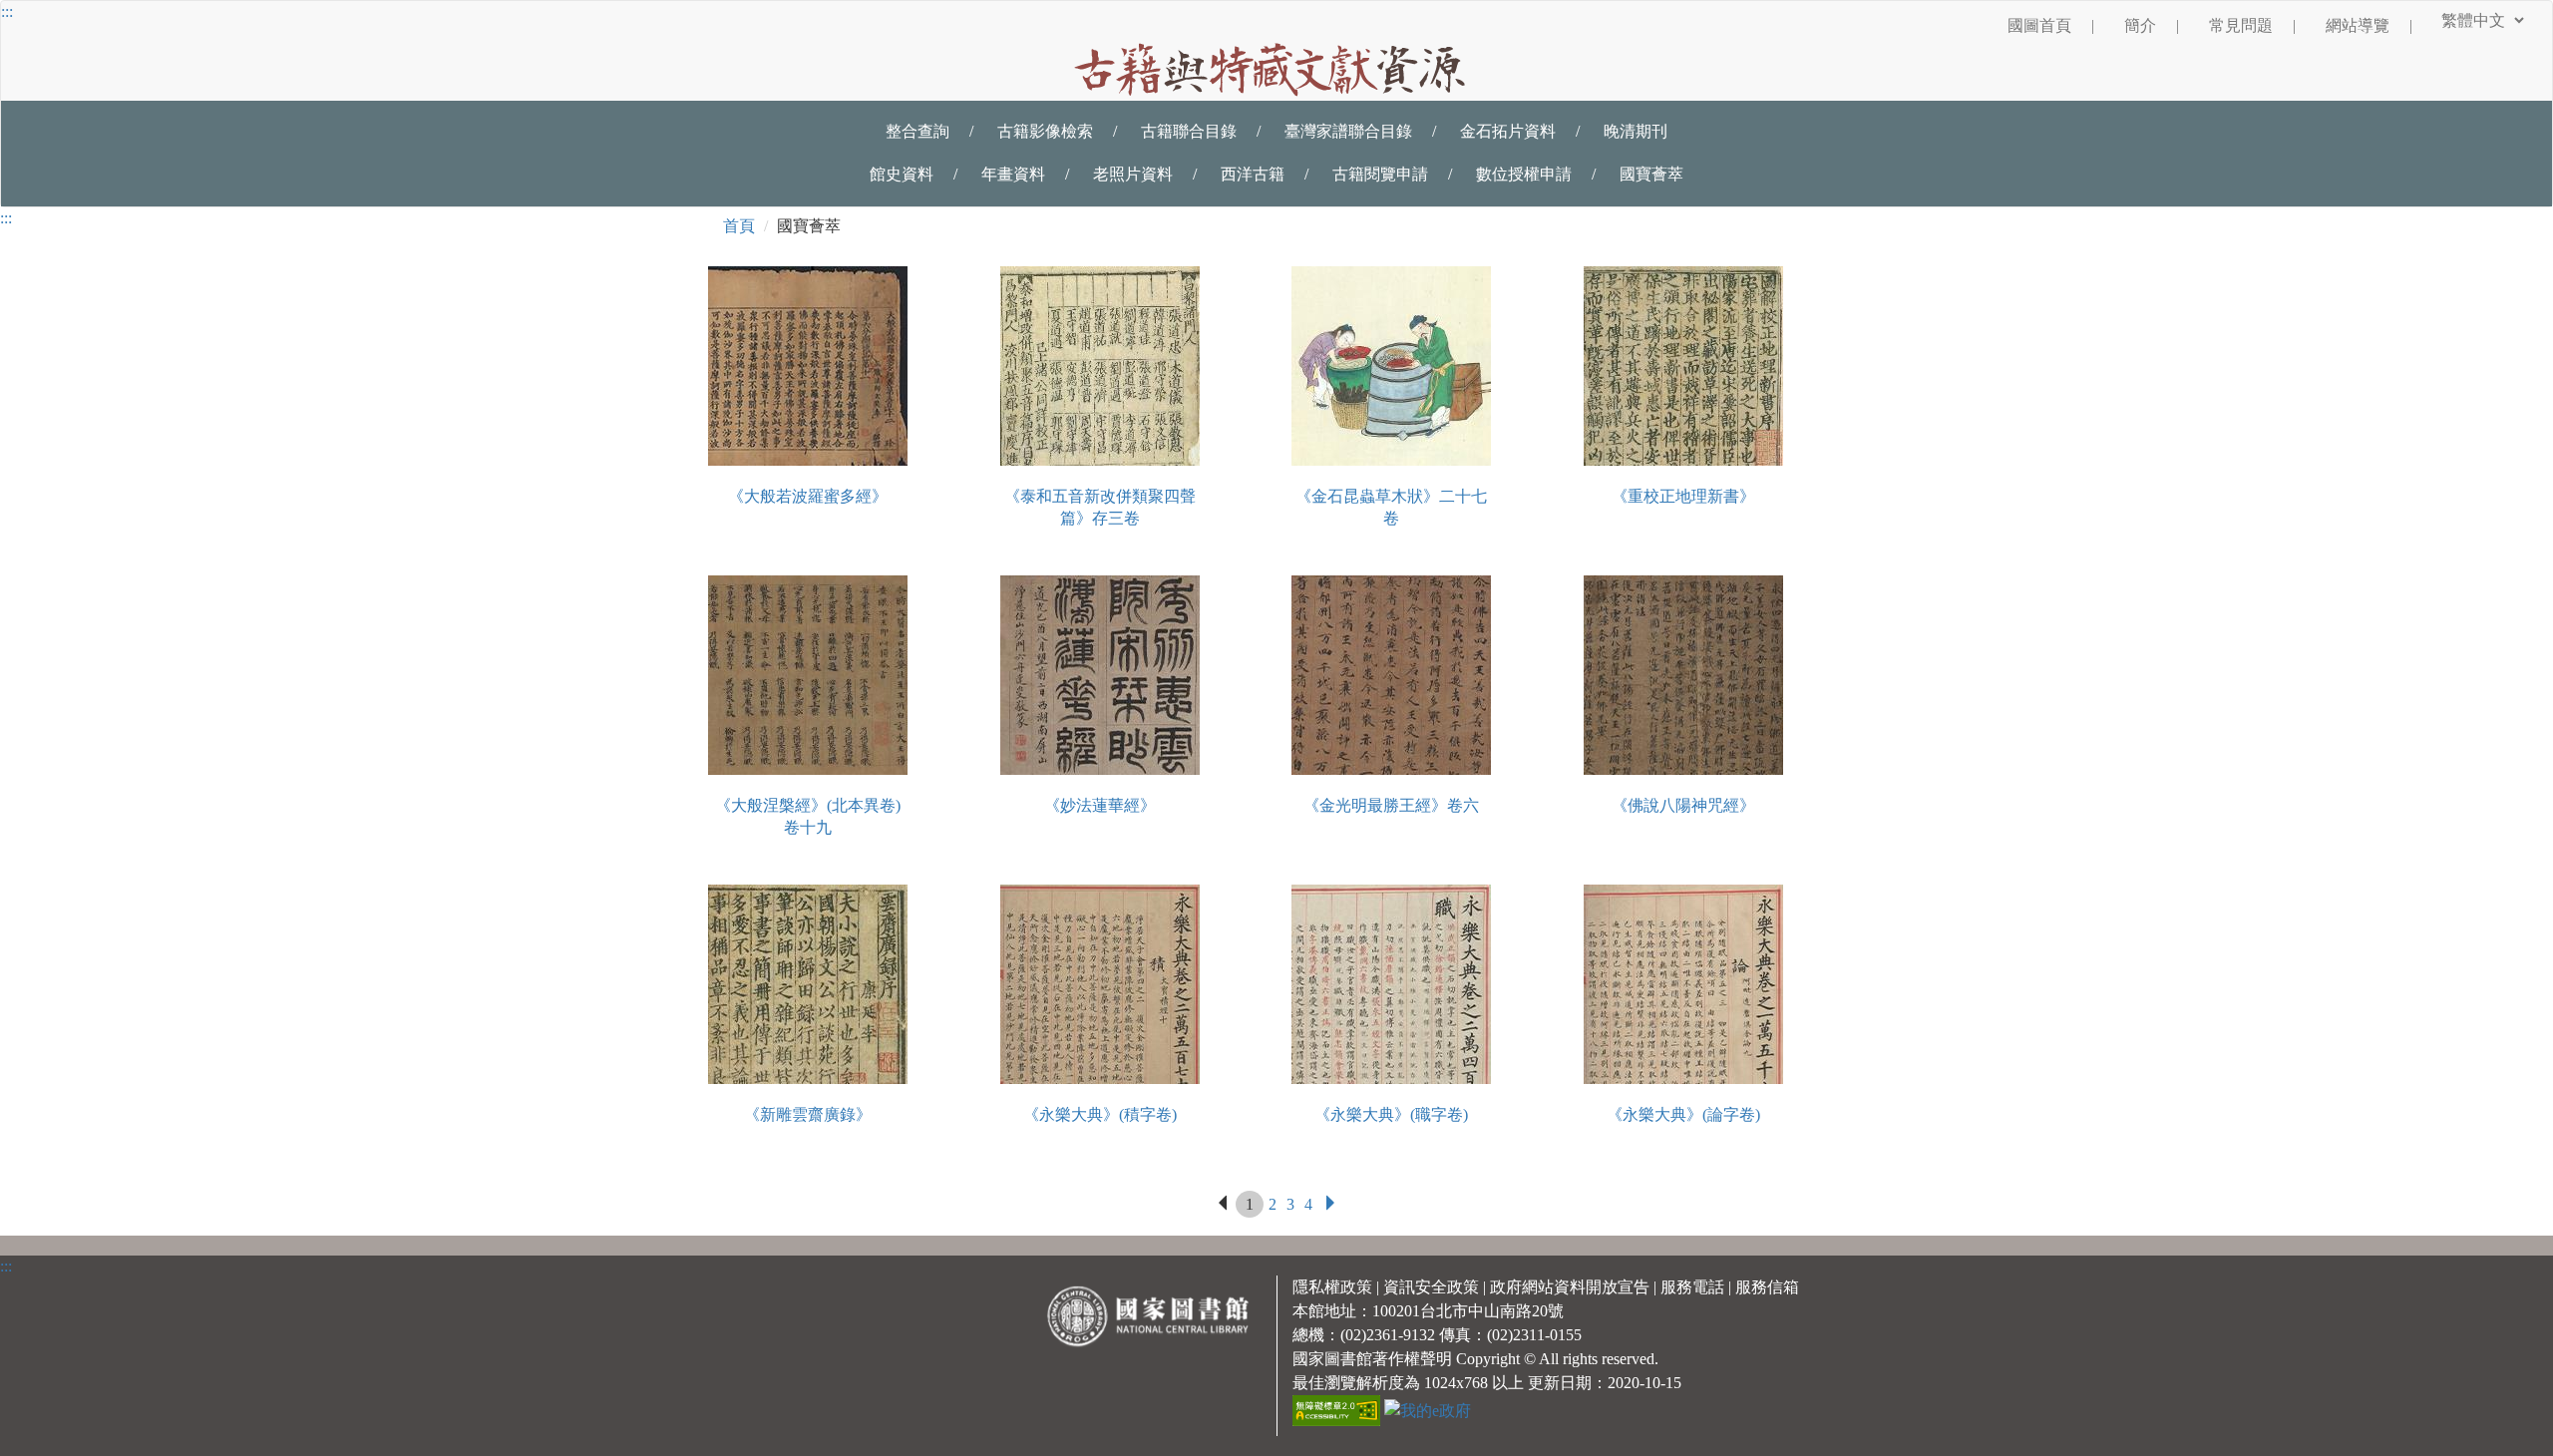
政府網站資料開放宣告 (1570, 1287)
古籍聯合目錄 (1189, 131)
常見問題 (2252, 25)
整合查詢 (917, 131)
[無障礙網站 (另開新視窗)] (1338, 1410)
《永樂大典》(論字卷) (1683, 1114)
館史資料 (902, 174)
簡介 (2152, 25)
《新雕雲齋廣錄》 (808, 1114)
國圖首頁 (2051, 25)
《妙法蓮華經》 (1100, 805)
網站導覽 (2369, 25)
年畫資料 (1013, 174)
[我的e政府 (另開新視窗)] (1428, 1410)
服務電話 (1692, 1287)
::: (7, 11)
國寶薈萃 (1651, 174)
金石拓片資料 (1508, 131)
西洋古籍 (1253, 174)
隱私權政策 (1332, 1287)
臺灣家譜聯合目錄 (1348, 131)
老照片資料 (1133, 174)
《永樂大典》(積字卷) (1100, 1114)
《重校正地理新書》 (1683, 496)
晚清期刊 (1636, 131)
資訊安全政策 (1431, 1287)
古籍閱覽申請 (1380, 174)
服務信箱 (1767, 1287)
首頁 (739, 226)
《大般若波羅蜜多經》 (808, 496)
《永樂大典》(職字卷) (1391, 1114)
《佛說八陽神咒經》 (1683, 805)
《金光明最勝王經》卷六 (1391, 805)
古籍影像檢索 (1045, 131)
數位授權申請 (1524, 174)
